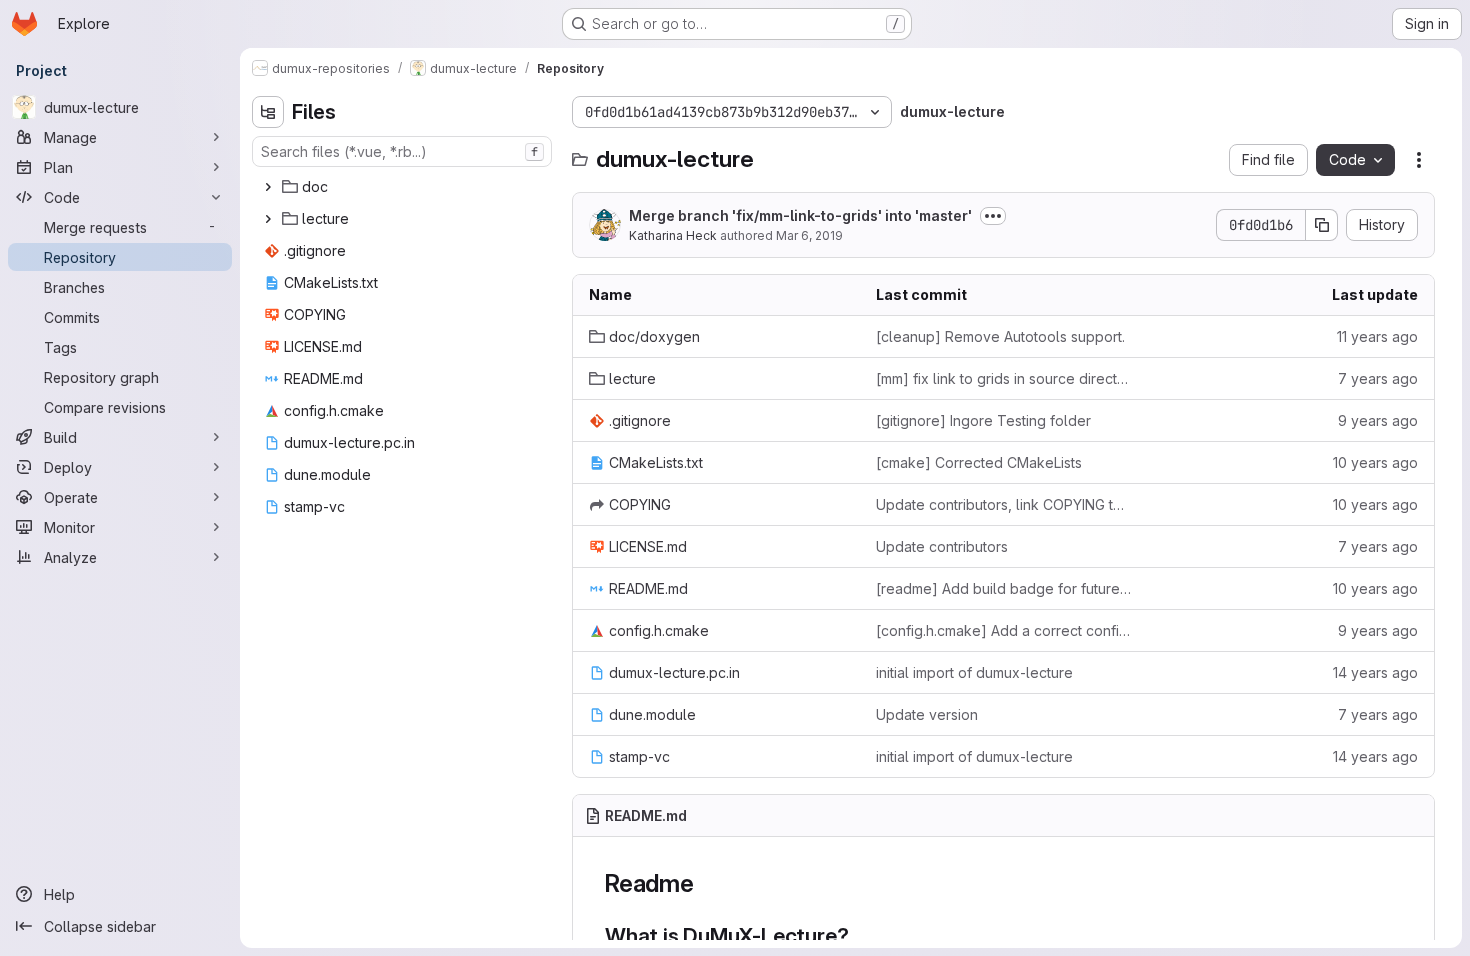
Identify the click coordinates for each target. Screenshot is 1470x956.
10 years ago (1375, 462)
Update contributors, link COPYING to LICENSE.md (1003, 504)
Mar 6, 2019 (809, 235)
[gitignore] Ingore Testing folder (983, 420)
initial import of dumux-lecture (974, 672)
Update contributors (942, 546)
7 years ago (1378, 378)
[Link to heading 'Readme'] (707, 883)
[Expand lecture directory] (268, 219)
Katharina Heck (673, 235)
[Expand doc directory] (268, 187)
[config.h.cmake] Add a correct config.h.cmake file (1003, 630)
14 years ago (1375, 672)
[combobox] (402, 151)
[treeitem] (404, 187)
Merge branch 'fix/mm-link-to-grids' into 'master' (800, 215)
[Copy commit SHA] (1322, 225)
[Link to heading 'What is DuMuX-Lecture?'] (859, 935)
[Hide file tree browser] (268, 112)
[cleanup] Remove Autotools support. (1000, 336)
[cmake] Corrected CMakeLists (979, 462)
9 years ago (1378, 420)
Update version (927, 714)
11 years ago (1377, 336)
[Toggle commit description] (993, 216)
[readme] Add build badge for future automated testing (1003, 588)
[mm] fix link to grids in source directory (1003, 378)
